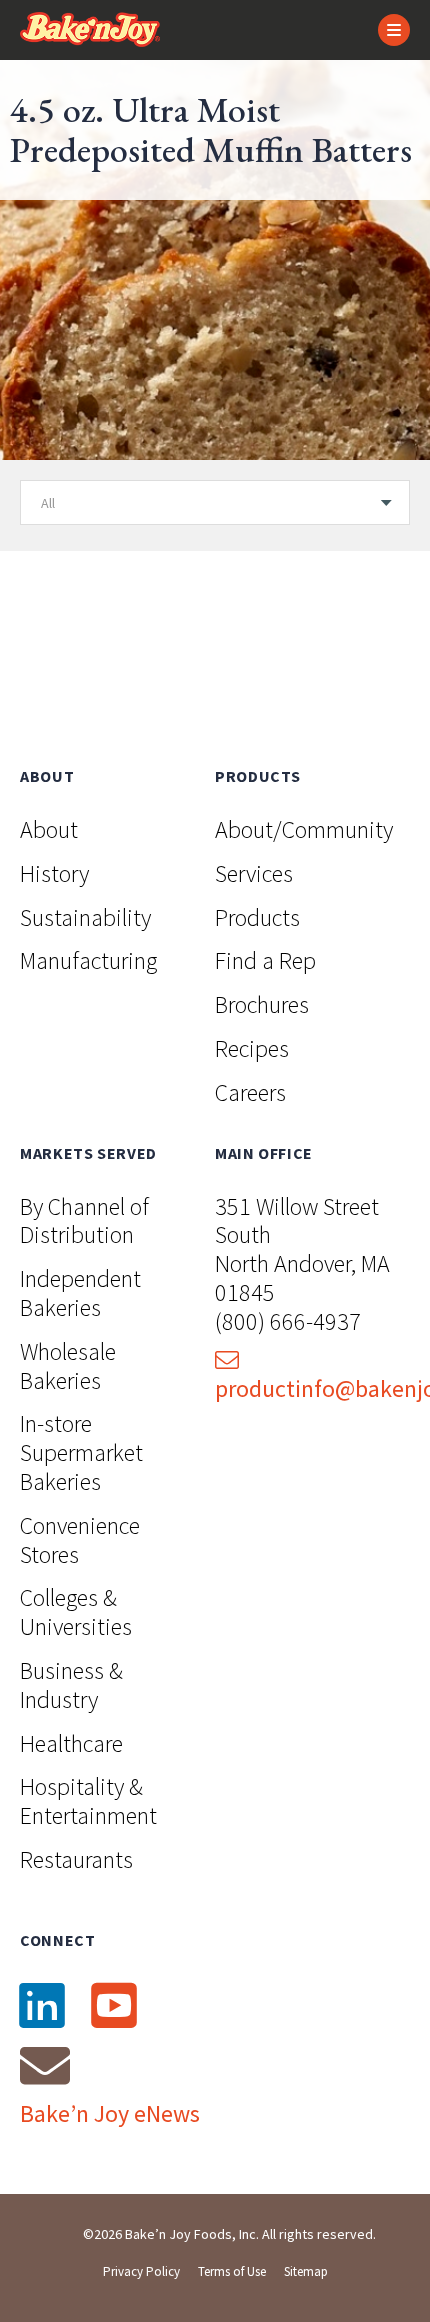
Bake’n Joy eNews (110, 2113)
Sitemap (306, 2271)
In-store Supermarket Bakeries (81, 1452)
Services (254, 873)
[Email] (45, 2065)
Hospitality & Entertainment (88, 1801)
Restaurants (76, 1859)
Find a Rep (265, 960)
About (49, 829)
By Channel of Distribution (84, 1221)
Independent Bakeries (80, 1293)
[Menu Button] (394, 30)
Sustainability (85, 917)
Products (257, 917)
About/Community (304, 829)
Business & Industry (71, 1685)
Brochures (262, 1004)
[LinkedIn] (42, 2005)
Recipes (252, 1048)
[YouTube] (114, 2005)
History (54, 873)
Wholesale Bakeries (68, 1366)
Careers (250, 1092)
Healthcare (71, 1743)
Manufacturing (88, 960)
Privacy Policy (141, 2271)
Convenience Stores (80, 1540)
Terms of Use (232, 2271)
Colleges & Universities (76, 1612)
